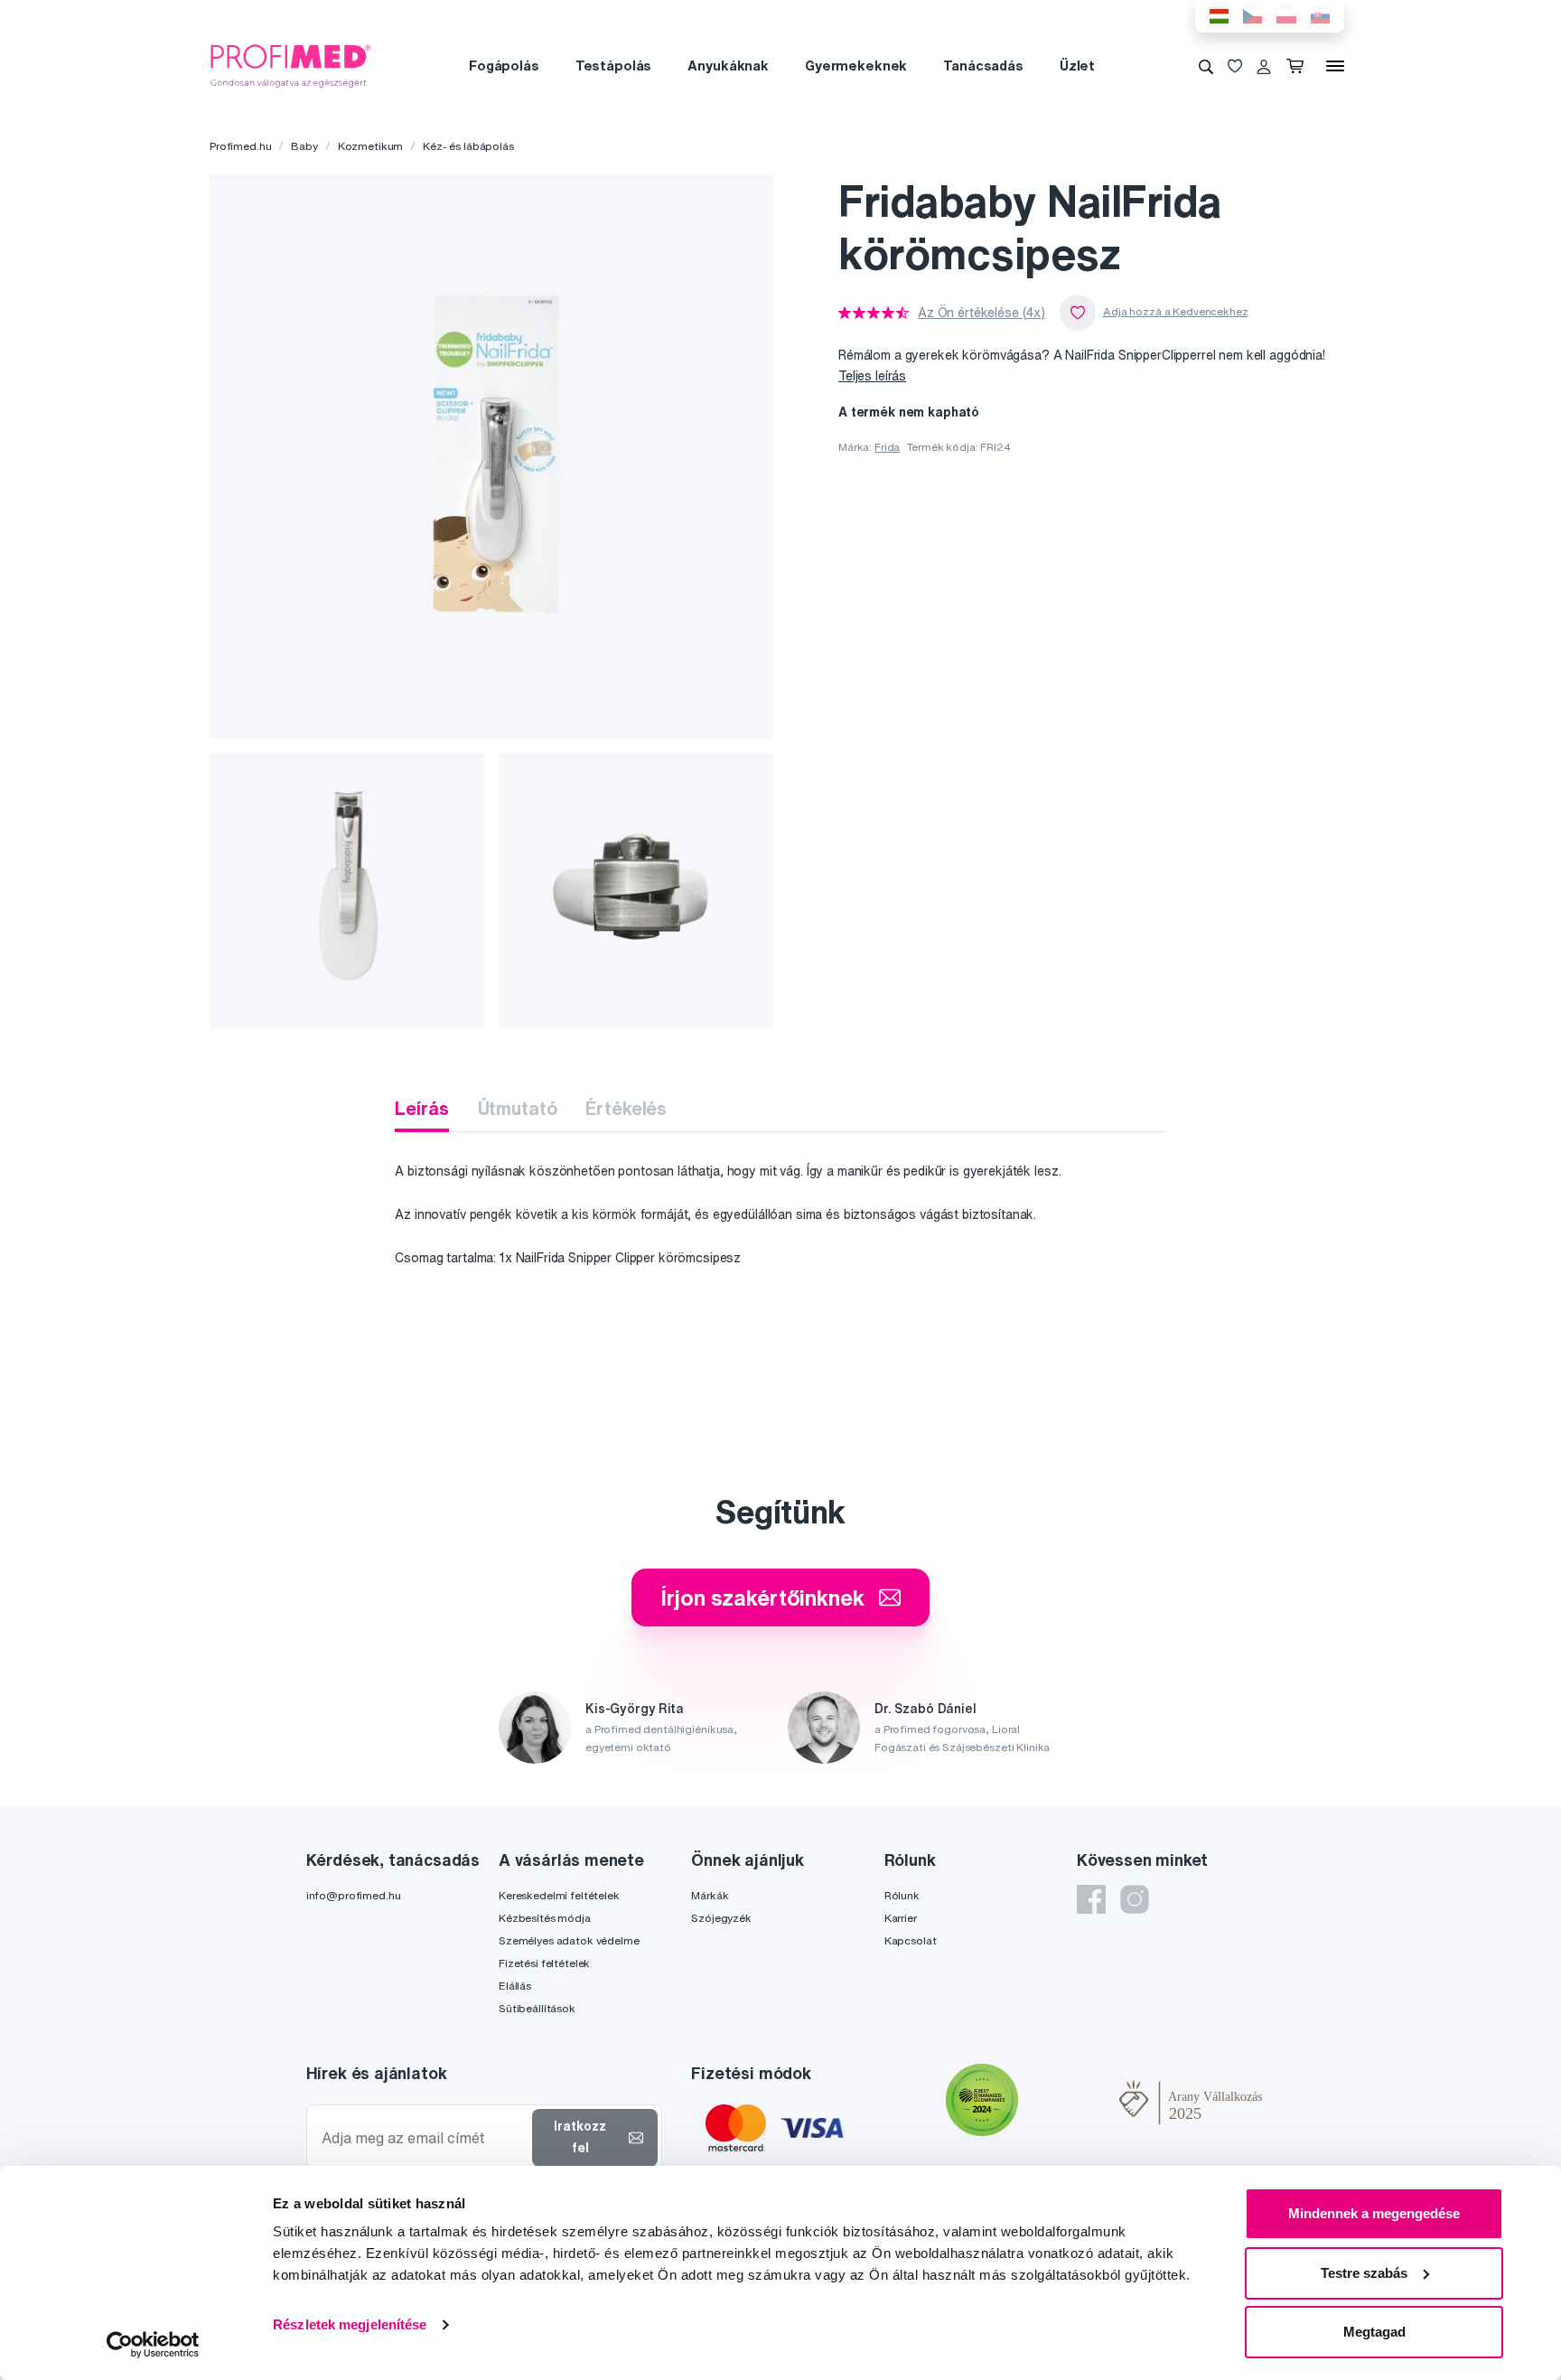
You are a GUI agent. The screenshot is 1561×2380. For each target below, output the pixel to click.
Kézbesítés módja (545, 1918)
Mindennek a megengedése (1374, 2213)
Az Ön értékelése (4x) (981, 313)
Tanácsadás (983, 66)
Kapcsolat (911, 1940)
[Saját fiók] (1264, 66)
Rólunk (902, 1895)
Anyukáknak (728, 66)
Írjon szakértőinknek (762, 1598)
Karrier (901, 1918)
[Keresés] (1206, 66)
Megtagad (1374, 2332)
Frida (887, 447)
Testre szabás (1364, 2273)
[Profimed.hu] (291, 65)
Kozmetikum (371, 146)
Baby (304, 146)
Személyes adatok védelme (569, 1940)
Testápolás (614, 66)
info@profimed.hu (354, 1895)
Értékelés (626, 1108)
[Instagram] (1135, 1899)
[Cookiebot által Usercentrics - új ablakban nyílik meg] (153, 2345)
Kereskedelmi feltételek (559, 1895)
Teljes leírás (872, 376)
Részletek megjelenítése (350, 2324)
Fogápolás (504, 66)
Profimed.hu (240, 146)
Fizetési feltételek (544, 1963)
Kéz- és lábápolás (468, 146)
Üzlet (1077, 66)
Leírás (421, 1108)
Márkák (710, 1895)
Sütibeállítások (537, 2008)
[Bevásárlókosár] (1299, 66)
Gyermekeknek (856, 66)
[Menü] (1335, 66)
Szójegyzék (721, 1918)
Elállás (515, 1986)
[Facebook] (1091, 1899)
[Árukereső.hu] (1069, 2102)
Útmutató (518, 1108)
